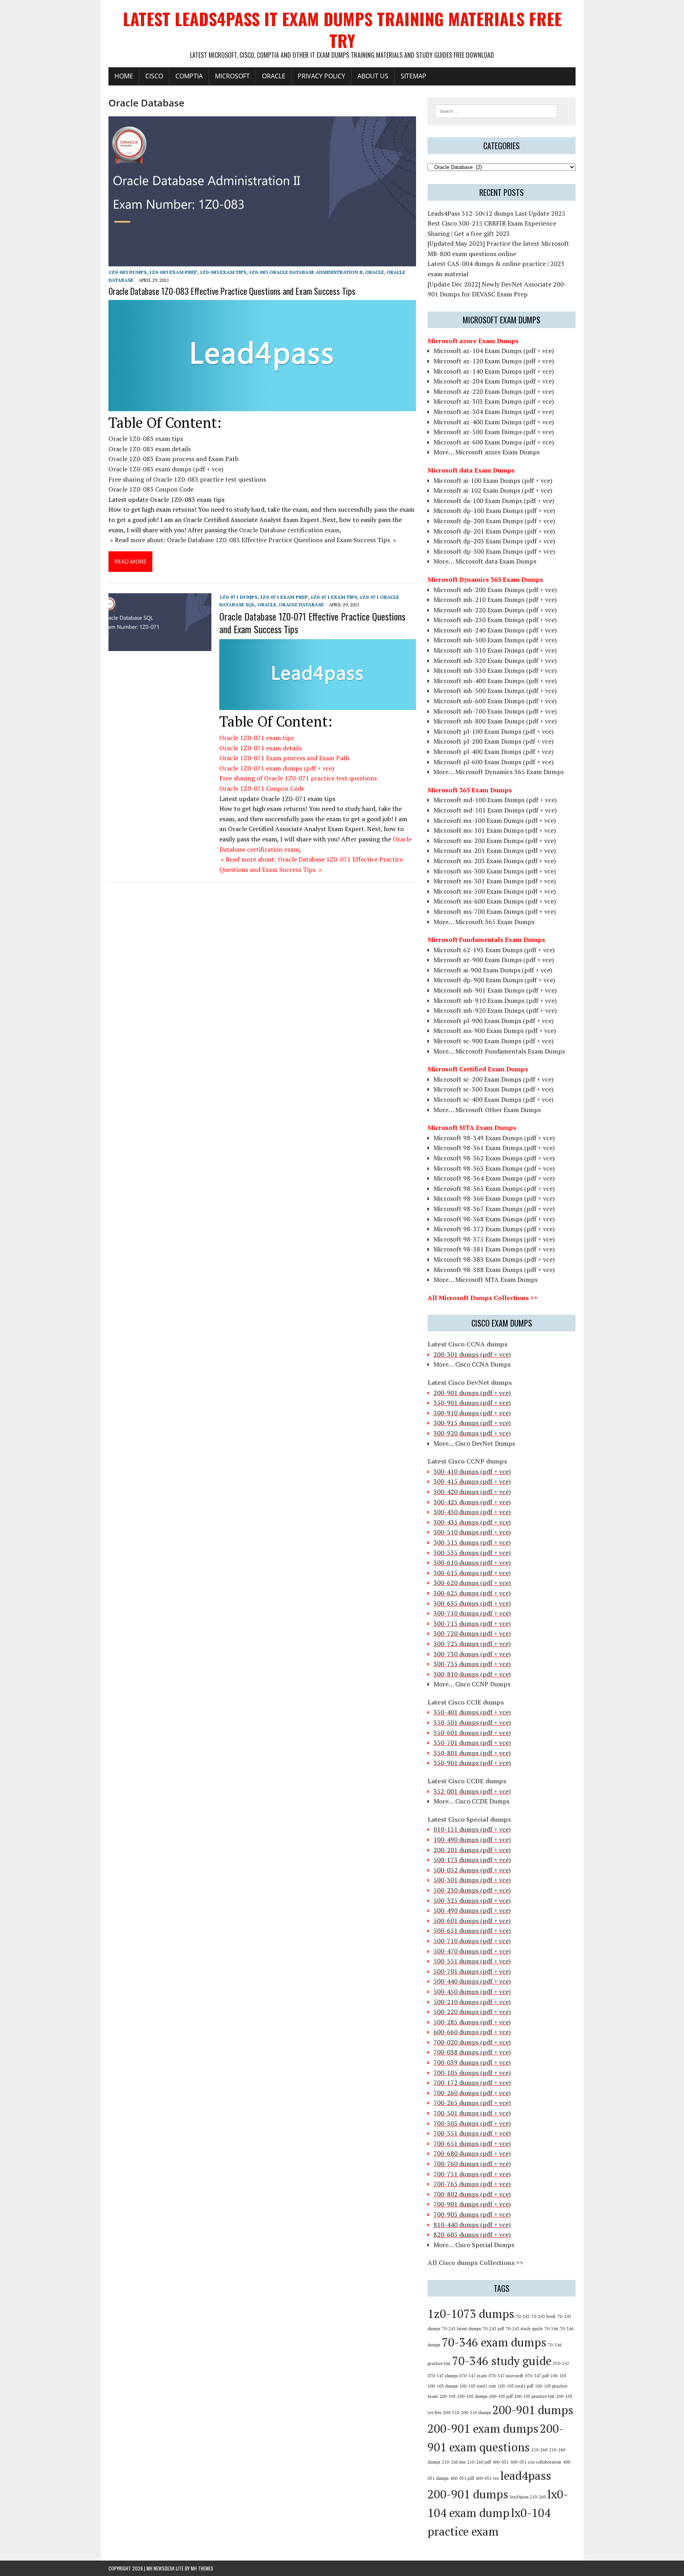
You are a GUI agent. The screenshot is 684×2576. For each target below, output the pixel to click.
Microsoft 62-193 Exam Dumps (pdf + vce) (494, 950)
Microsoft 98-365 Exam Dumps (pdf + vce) (494, 1188)
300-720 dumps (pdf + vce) (472, 1633)
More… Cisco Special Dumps (474, 2245)
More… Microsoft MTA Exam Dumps (485, 1279)
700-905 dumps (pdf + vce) (472, 2214)
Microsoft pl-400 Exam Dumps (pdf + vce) (493, 752)
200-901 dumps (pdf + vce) (472, 1393)
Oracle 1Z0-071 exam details (260, 748)
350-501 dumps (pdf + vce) (472, 1722)
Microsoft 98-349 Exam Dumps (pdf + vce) (494, 1138)
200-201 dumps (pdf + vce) (472, 1850)
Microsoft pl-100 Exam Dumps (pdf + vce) (493, 731)
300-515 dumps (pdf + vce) (472, 1542)
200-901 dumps (533, 2410)
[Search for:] (496, 110)
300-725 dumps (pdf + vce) (472, 1644)
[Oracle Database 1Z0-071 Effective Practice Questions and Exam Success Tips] (160, 646)
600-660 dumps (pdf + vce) (472, 2032)
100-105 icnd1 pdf (515, 2386)
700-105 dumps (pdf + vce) (472, 2073)
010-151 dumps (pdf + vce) (472, 1829)
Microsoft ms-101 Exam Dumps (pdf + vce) (495, 830)
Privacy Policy (321, 76)
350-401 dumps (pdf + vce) (472, 1712)
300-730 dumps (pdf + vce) (472, 1654)
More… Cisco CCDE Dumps (471, 1801)
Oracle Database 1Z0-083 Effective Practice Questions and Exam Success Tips (232, 291)
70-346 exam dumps (494, 2342)
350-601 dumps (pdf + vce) (472, 1733)
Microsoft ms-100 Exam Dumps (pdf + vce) (495, 820)
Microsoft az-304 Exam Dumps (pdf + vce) (494, 412)
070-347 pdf (537, 2376)
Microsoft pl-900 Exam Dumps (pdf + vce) (493, 1021)
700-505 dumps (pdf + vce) (472, 2123)
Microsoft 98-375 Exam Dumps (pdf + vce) (494, 1239)
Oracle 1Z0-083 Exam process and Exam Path (174, 459)
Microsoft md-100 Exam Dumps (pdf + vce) (495, 800)
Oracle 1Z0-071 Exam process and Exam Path (284, 758)
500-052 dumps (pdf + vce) (472, 1870)
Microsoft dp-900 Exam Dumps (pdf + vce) (494, 980)
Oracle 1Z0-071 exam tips (256, 738)
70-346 (551, 2329)
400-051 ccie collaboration (536, 2462)
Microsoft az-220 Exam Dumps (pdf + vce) (494, 391)
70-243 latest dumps (461, 2329)
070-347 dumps (443, 2376)
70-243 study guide (524, 2329)
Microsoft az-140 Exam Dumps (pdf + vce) (494, 371)
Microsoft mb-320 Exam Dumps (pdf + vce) (495, 661)
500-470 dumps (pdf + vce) (472, 1951)
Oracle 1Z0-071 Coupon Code (262, 788)
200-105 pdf (501, 2396)
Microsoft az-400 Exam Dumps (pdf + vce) (494, 422)
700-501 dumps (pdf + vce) (472, 2113)
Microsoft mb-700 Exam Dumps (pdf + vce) (495, 711)
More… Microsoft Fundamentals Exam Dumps (499, 1051)
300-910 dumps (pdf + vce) (472, 1413)
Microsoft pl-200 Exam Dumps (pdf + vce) (493, 741)
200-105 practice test (534, 2396)
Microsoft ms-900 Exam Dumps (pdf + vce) (495, 1031)
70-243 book (543, 2316)
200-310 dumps (476, 2413)
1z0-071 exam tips (334, 597)
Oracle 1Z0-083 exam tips (146, 439)
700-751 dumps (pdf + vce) (472, 2174)
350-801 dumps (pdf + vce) (472, 1753)
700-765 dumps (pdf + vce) (472, 2184)
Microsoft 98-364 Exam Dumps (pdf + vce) (494, 1178)
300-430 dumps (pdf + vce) (472, 1512)
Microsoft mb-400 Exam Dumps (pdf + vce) (495, 681)
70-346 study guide (502, 2361)
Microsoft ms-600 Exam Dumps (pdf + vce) (495, 901)
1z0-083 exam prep (173, 272)
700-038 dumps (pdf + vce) (472, 2052)
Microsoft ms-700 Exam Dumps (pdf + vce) (495, 911)
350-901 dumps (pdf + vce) (472, 1403)
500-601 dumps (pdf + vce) (472, 1921)
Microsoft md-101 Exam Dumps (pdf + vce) (495, 810)
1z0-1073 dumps (471, 2314)
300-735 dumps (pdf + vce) (472, 1664)
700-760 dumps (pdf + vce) (472, 2164)
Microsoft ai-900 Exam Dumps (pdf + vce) (493, 970)
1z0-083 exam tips (223, 272)
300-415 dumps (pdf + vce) (472, 1481)
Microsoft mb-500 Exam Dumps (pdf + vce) (495, 691)
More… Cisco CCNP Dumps (472, 1684)
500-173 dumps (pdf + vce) (472, 1860)
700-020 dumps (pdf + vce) (472, 2042)
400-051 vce (487, 2478)
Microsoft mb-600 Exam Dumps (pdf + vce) (495, 701)
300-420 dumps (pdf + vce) (472, 1492)
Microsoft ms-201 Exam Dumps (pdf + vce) (495, 850)
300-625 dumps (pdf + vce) (472, 1593)
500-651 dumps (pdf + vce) (472, 1931)
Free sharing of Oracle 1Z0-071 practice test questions (298, 778)
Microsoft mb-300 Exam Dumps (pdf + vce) (495, 640)
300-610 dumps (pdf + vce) (472, 1562)
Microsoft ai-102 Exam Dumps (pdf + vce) (493, 490)
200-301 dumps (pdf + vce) (472, 1354)
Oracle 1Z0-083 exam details (150, 449)
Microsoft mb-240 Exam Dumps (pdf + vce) (495, 630)
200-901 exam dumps (483, 2428)
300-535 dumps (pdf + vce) (472, 1553)
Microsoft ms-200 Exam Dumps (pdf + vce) (495, 841)
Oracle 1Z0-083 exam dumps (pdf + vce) (166, 469)
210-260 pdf (479, 2462)
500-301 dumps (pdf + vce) (472, 1880)
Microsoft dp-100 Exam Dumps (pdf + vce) (494, 511)
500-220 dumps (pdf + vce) (472, 2012)
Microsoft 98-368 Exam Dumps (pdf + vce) (494, 1219)
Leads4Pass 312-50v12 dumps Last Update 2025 (496, 213)
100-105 (558, 2376)
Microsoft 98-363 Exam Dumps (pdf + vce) (494, 1168)
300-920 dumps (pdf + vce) (472, 1433)
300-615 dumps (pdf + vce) (472, 1573)
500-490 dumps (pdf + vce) (472, 1910)
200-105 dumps (472, 2396)
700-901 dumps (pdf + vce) (472, 2204)
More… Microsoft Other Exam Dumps (487, 1110)
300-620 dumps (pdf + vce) (472, 1583)
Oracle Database (301, 605)
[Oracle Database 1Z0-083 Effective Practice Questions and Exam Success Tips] (262, 261)
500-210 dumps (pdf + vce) (472, 2002)
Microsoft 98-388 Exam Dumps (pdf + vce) (494, 1270)
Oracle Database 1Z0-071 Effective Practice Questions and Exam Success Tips (312, 622)
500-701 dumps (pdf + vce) (472, 1971)
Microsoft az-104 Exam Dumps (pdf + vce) (494, 351)
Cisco (154, 76)
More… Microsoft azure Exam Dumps (486, 452)
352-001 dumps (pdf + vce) (472, 1791)
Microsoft (232, 76)
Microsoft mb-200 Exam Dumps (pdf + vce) (495, 590)
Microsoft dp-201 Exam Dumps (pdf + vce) (494, 531)
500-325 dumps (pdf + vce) (472, 1900)
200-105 (447, 2396)
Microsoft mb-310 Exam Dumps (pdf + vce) (495, 650)
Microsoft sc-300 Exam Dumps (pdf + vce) (493, 1089)
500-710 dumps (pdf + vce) (472, 1941)
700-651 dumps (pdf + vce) (472, 2143)
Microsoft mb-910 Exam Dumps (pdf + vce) (495, 1000)
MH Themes (202, 2568)
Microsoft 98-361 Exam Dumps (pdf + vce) (494, 1148)
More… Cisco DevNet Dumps (474, 1443)
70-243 (523, 2316)
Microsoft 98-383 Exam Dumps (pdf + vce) (494, 1259)
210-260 (539, 2450)
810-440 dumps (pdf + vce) (472, 2225)
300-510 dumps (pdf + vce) (472, 1532)
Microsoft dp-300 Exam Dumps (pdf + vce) (494, 551)
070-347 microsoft (506, 2376)
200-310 (451, 2413)
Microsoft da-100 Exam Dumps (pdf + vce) (494, 501)
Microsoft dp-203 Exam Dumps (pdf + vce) (494, 541)
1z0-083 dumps (127, 272)
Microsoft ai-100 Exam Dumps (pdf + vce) (493, 480)
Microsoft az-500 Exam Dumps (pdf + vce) (494, 432)
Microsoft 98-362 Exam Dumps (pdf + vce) (494, 1158)
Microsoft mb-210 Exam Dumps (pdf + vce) (495, 600)
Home (124, 76)
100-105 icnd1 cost (478, 2386)
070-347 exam (473, 2376)
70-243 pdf (493, 2329)
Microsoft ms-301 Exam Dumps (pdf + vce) (495, 881)
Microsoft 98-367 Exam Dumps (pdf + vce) (494, 1209)
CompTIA (189, 76)
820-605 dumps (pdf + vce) (472, 2234)
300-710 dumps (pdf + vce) (472, 1613)
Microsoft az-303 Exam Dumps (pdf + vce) (494, 401)
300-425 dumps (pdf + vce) (472, 1502)
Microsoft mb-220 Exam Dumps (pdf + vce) (495, 610)
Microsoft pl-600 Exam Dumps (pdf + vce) (493, 762)
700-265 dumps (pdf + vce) (472, 2103)
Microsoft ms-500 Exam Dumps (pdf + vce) (495, 891)
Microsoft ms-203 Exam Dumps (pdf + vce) (495, 861)
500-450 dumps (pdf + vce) (472, 1991)
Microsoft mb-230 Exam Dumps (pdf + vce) (495, 620)
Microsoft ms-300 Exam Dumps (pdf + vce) (495, 871)
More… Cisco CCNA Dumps (472, 1364)
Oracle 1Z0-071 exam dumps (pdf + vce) (277, 768)
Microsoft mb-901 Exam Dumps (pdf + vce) (495, 990)
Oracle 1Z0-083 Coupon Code (151, 489)
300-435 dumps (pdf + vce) (472, 1522)
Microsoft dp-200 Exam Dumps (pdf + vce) (494, 521)
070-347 (561, 2363)
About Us (373, 76)
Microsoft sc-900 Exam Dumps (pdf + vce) (493, 1041)
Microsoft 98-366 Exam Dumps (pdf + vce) (494, 1198)
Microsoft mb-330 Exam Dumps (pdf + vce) (495, 670)
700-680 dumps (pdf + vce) (472, 2153)
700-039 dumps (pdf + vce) (472, 2062)
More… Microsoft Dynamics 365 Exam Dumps (499, 772)
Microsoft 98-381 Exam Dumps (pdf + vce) (494, 1249)
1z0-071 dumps (238, 597)
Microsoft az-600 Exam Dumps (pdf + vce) (494, 442)
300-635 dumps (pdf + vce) (472, 1603)
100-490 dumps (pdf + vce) (472, 1839)
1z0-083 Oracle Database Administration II (306, 272)
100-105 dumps (443, 2386)
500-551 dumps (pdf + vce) (472, 1961)
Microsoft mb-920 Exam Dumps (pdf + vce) (495, 1010)
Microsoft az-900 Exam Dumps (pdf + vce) (494, 960)
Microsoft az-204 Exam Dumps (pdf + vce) (494, 381)
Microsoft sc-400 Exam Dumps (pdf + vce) (493, 1099)
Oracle (274, 76)
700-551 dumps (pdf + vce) (472, 2133)
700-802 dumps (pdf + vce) (472, 2194)
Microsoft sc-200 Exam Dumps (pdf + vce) (493, 1079)
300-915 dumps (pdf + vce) (472, 1423)
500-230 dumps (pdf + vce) (472, 1890)
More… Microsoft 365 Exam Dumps (484, 922)
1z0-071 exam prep (284, 597)
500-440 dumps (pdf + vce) (472, 1981)
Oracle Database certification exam (289, 530)
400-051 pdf (462, 2478)
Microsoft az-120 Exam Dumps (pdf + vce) (494, 361)
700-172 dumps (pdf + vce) (472, 2082)
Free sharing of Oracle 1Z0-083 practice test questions (187, 479)
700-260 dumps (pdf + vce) (472, 2093)
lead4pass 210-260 (528, 2497)
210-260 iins (454, 2462)
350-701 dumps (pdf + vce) (472, 1743)
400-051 (501, 2462)
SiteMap (413, 76)
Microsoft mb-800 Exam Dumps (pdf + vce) (495, 721)
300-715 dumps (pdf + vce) (472, 1623)
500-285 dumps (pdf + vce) (472, 2022)
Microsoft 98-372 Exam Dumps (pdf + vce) (494, 1229)
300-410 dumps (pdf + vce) (472, 1471)
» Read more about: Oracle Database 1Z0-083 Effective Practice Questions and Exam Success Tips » (252, 540)
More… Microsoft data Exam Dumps (485, 561)
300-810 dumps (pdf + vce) (472, 1674)
